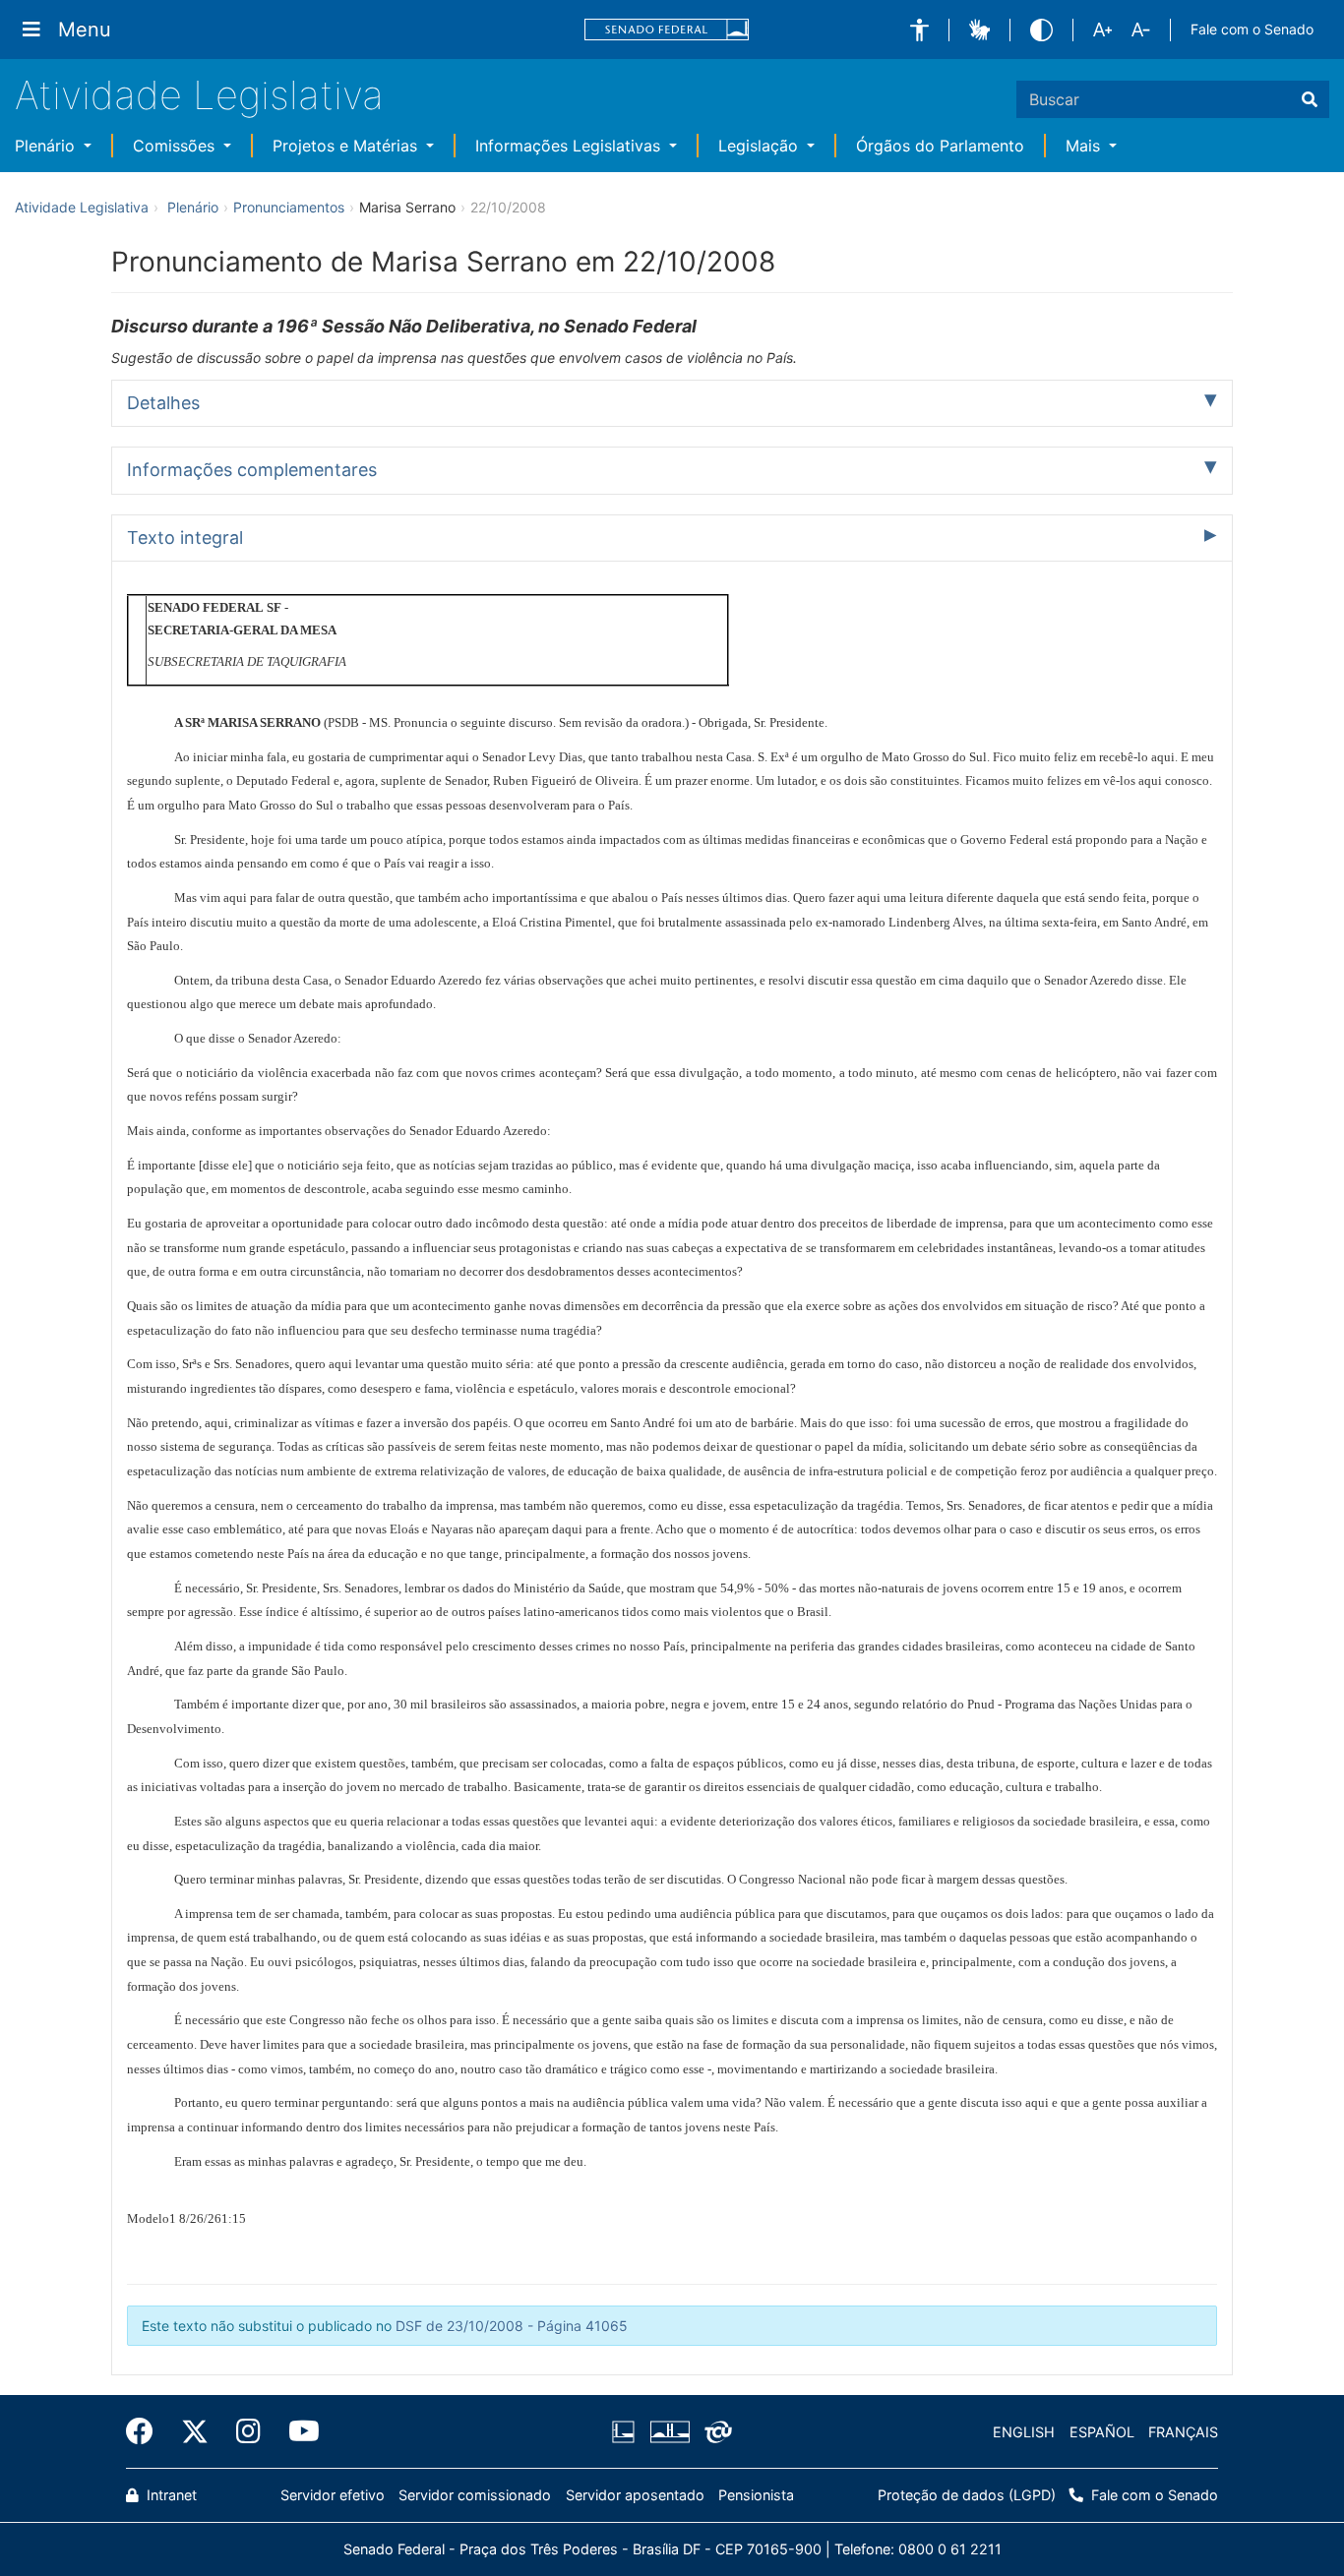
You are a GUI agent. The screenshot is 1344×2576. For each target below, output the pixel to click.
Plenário (47, 146)
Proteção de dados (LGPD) (967, 2495)
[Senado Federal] (667, 30)
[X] (195, 2431)
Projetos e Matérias (347, 146)
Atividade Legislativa (199, 95)
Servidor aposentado (635, 2495)
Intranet (170, 2495)
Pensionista (756, 2495)
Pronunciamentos (289, 207)
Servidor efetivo (333, 2495)
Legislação (761, 146)
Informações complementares (252, 470)
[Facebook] (147, 2431)
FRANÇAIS (1183, 2432)
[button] (919, 30)
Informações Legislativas (570, 146)
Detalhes (163, 403)
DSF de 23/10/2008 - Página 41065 (512, 2326)
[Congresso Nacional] (669, 2432)
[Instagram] (248, 2431)
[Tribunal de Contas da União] (715, 2432)
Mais (1085, 146)
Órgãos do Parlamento (940, 146)
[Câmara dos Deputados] (627, 2432)
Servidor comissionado (475, 2495)
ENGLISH (1024, 2432)
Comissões (176, 146)
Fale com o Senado (1252, 29)
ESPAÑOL (1102, 2432)
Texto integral (185, 538)
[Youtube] (297, 2431)
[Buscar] (1310, 99)
